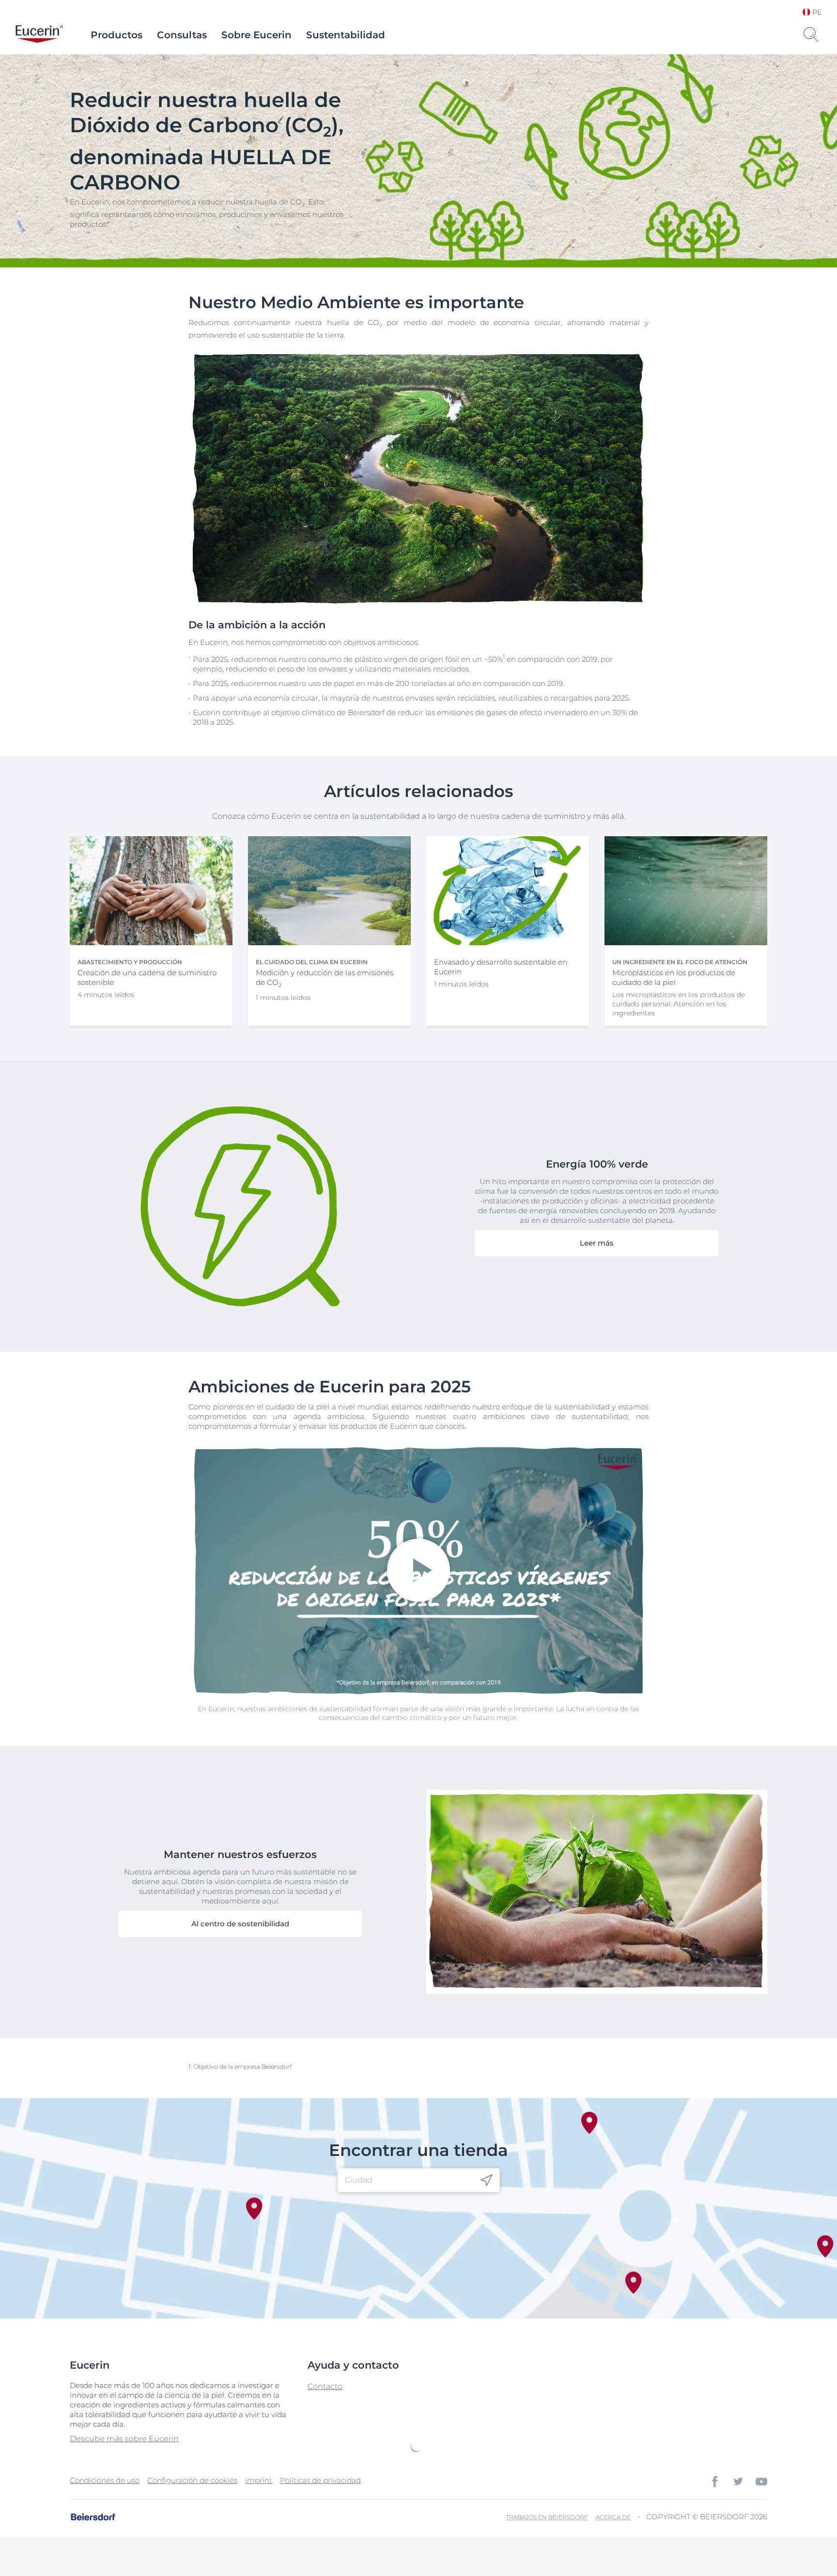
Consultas (182, 35)
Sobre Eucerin (256, 35)
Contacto (325, 2386)
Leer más (597, 1243)
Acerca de (613, 2517)
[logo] (39, 35)
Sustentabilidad (346, 35)
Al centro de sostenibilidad (240, 1924)
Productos (116, 35)
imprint (259, 2480)
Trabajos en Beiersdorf (547, 2517)
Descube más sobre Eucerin (124, 2439)
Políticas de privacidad (320, 2480)
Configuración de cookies (192, 2480)
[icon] (487, 2180)
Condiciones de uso (105, 2480)
